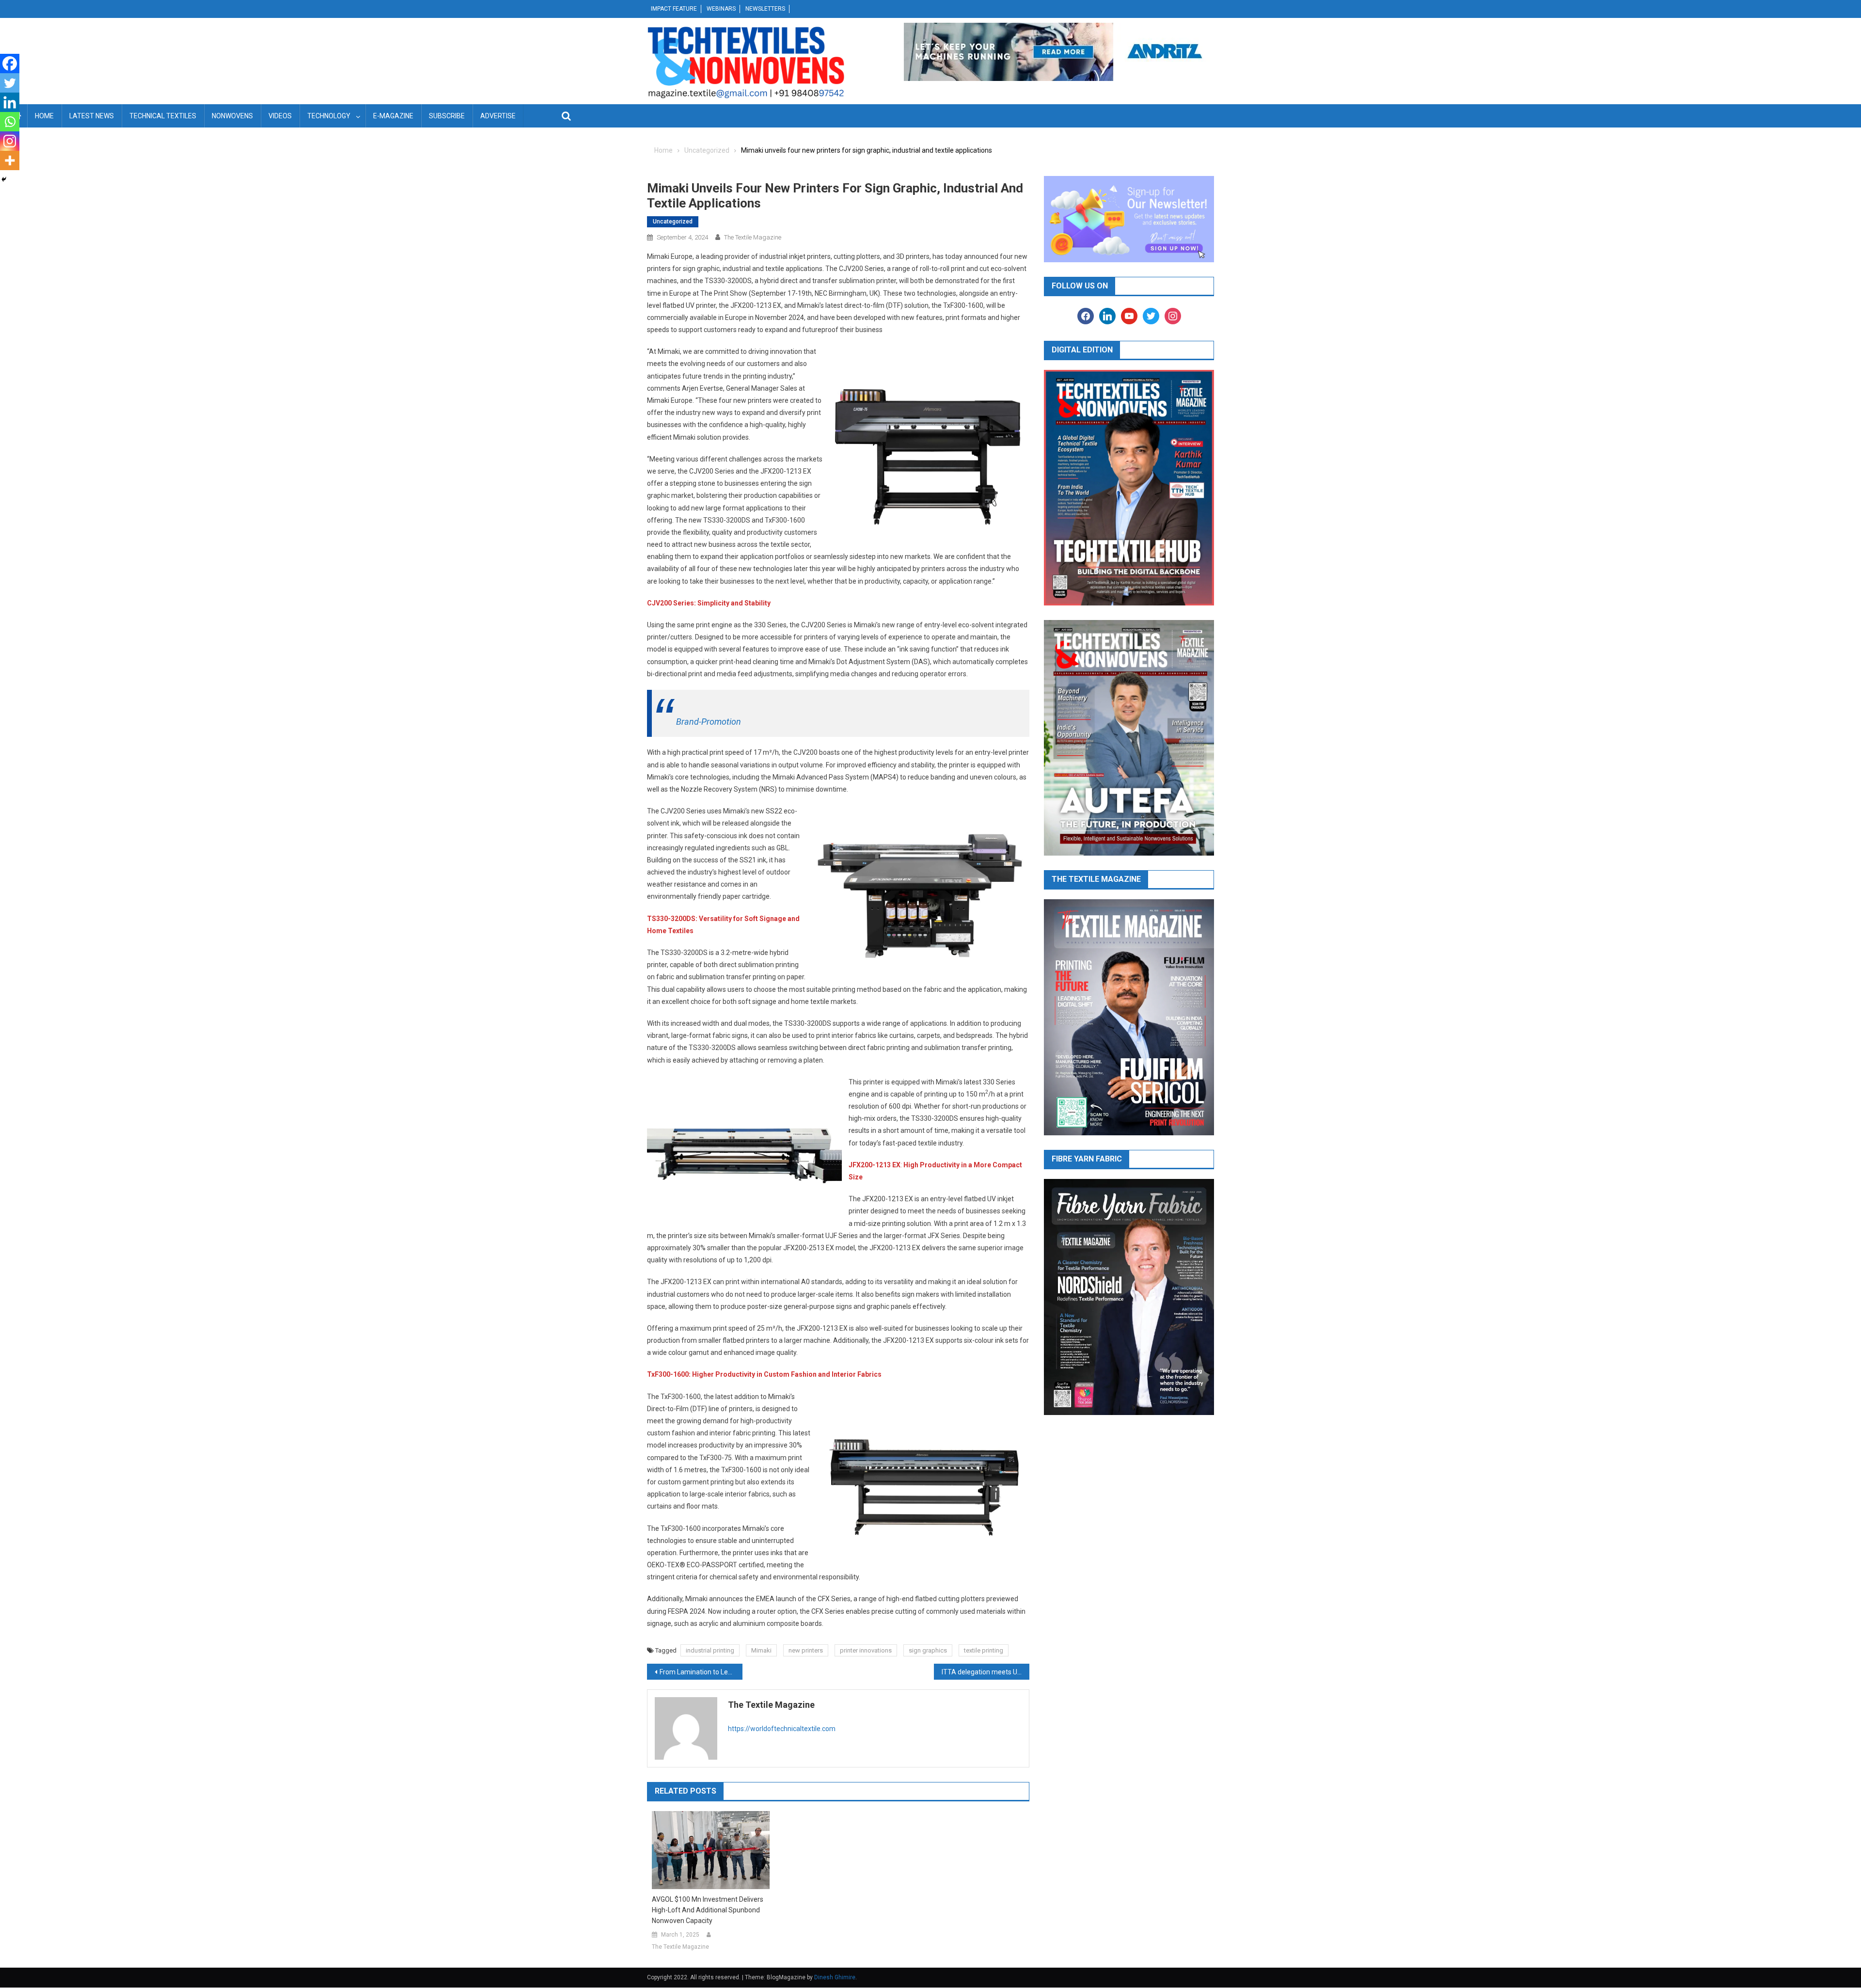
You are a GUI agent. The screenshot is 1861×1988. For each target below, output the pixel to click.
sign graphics (928, 1650)
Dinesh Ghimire (835, 1977)
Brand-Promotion (709, 722)
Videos (280, 116)
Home (44, 116)
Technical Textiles (163, 116)
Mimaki (761, 1650)
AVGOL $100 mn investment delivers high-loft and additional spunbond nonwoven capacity (708, 1910)
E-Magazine (393, 116)
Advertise (498, 116)
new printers (806, 1650)
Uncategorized (673, 222)
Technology (329, 116)
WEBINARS (721, 9)
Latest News (92, 116)
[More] (10, 160)
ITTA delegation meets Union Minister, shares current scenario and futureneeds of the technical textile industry (986, 1672)
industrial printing (710, 1650)
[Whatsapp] (10, 122)
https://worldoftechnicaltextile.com (782, 1729)
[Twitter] (10, 83)
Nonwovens (232, 116)
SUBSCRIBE (447, 116)
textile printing (984, 1650)
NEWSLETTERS (765, 9)
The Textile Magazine (753, 237)
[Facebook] (10, 64)
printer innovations (866, 1650)
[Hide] (4, 179)
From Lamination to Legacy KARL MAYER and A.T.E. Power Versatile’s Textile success (701, 1672)
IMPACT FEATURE (674, 9)
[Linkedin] (10, 102)
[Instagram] (10, 141)
